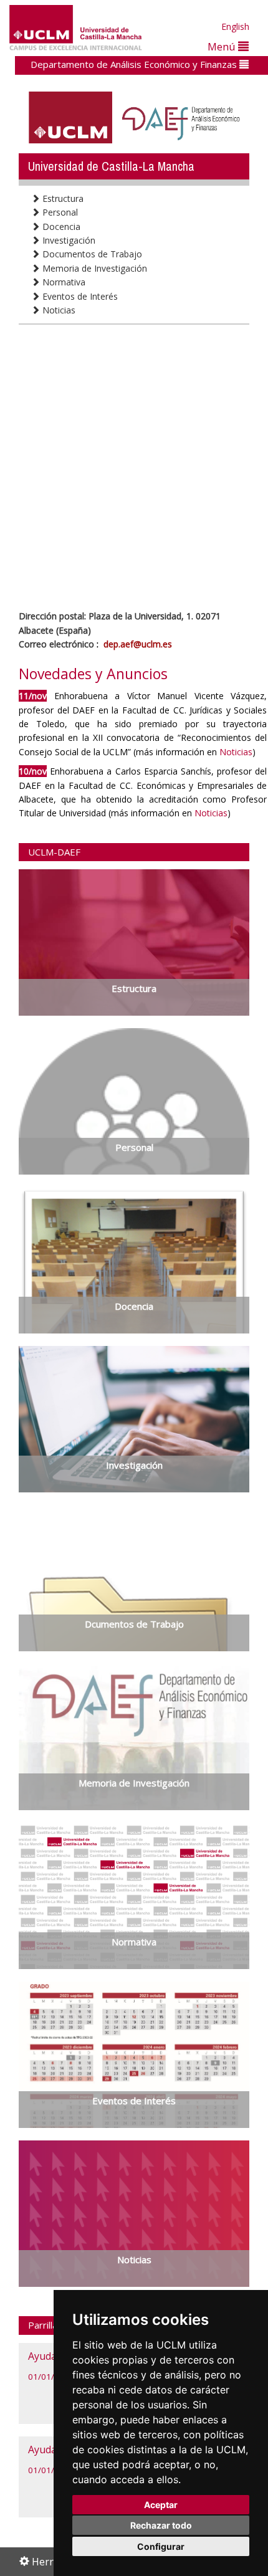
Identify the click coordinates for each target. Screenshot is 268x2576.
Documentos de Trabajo (91, 254)
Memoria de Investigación (93, 268)
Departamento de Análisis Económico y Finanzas (135, 64)
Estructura (62, 198)
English (235, 26)
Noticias (58, 310)
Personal (59, 212)
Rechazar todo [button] (161, 2525)
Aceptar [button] (161, 2505)
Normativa (63, 282)
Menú (223, 46)
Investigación (68, 240)
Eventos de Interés (79, 296)
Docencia (60, 227)
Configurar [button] (161, 2546)
